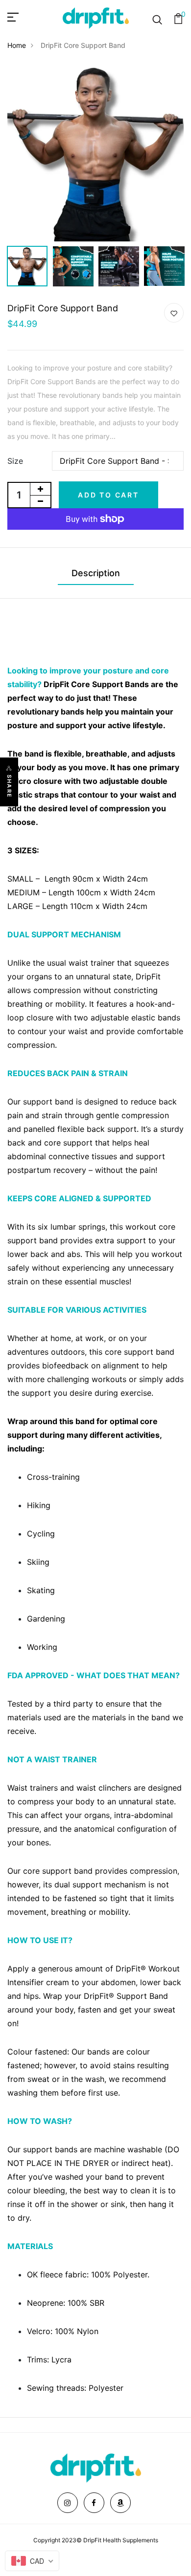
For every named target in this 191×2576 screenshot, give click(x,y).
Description (96, 573)
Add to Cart (108, 495)
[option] (95, 153)
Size (15, 461)
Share (9, 786)
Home (17, 45)
